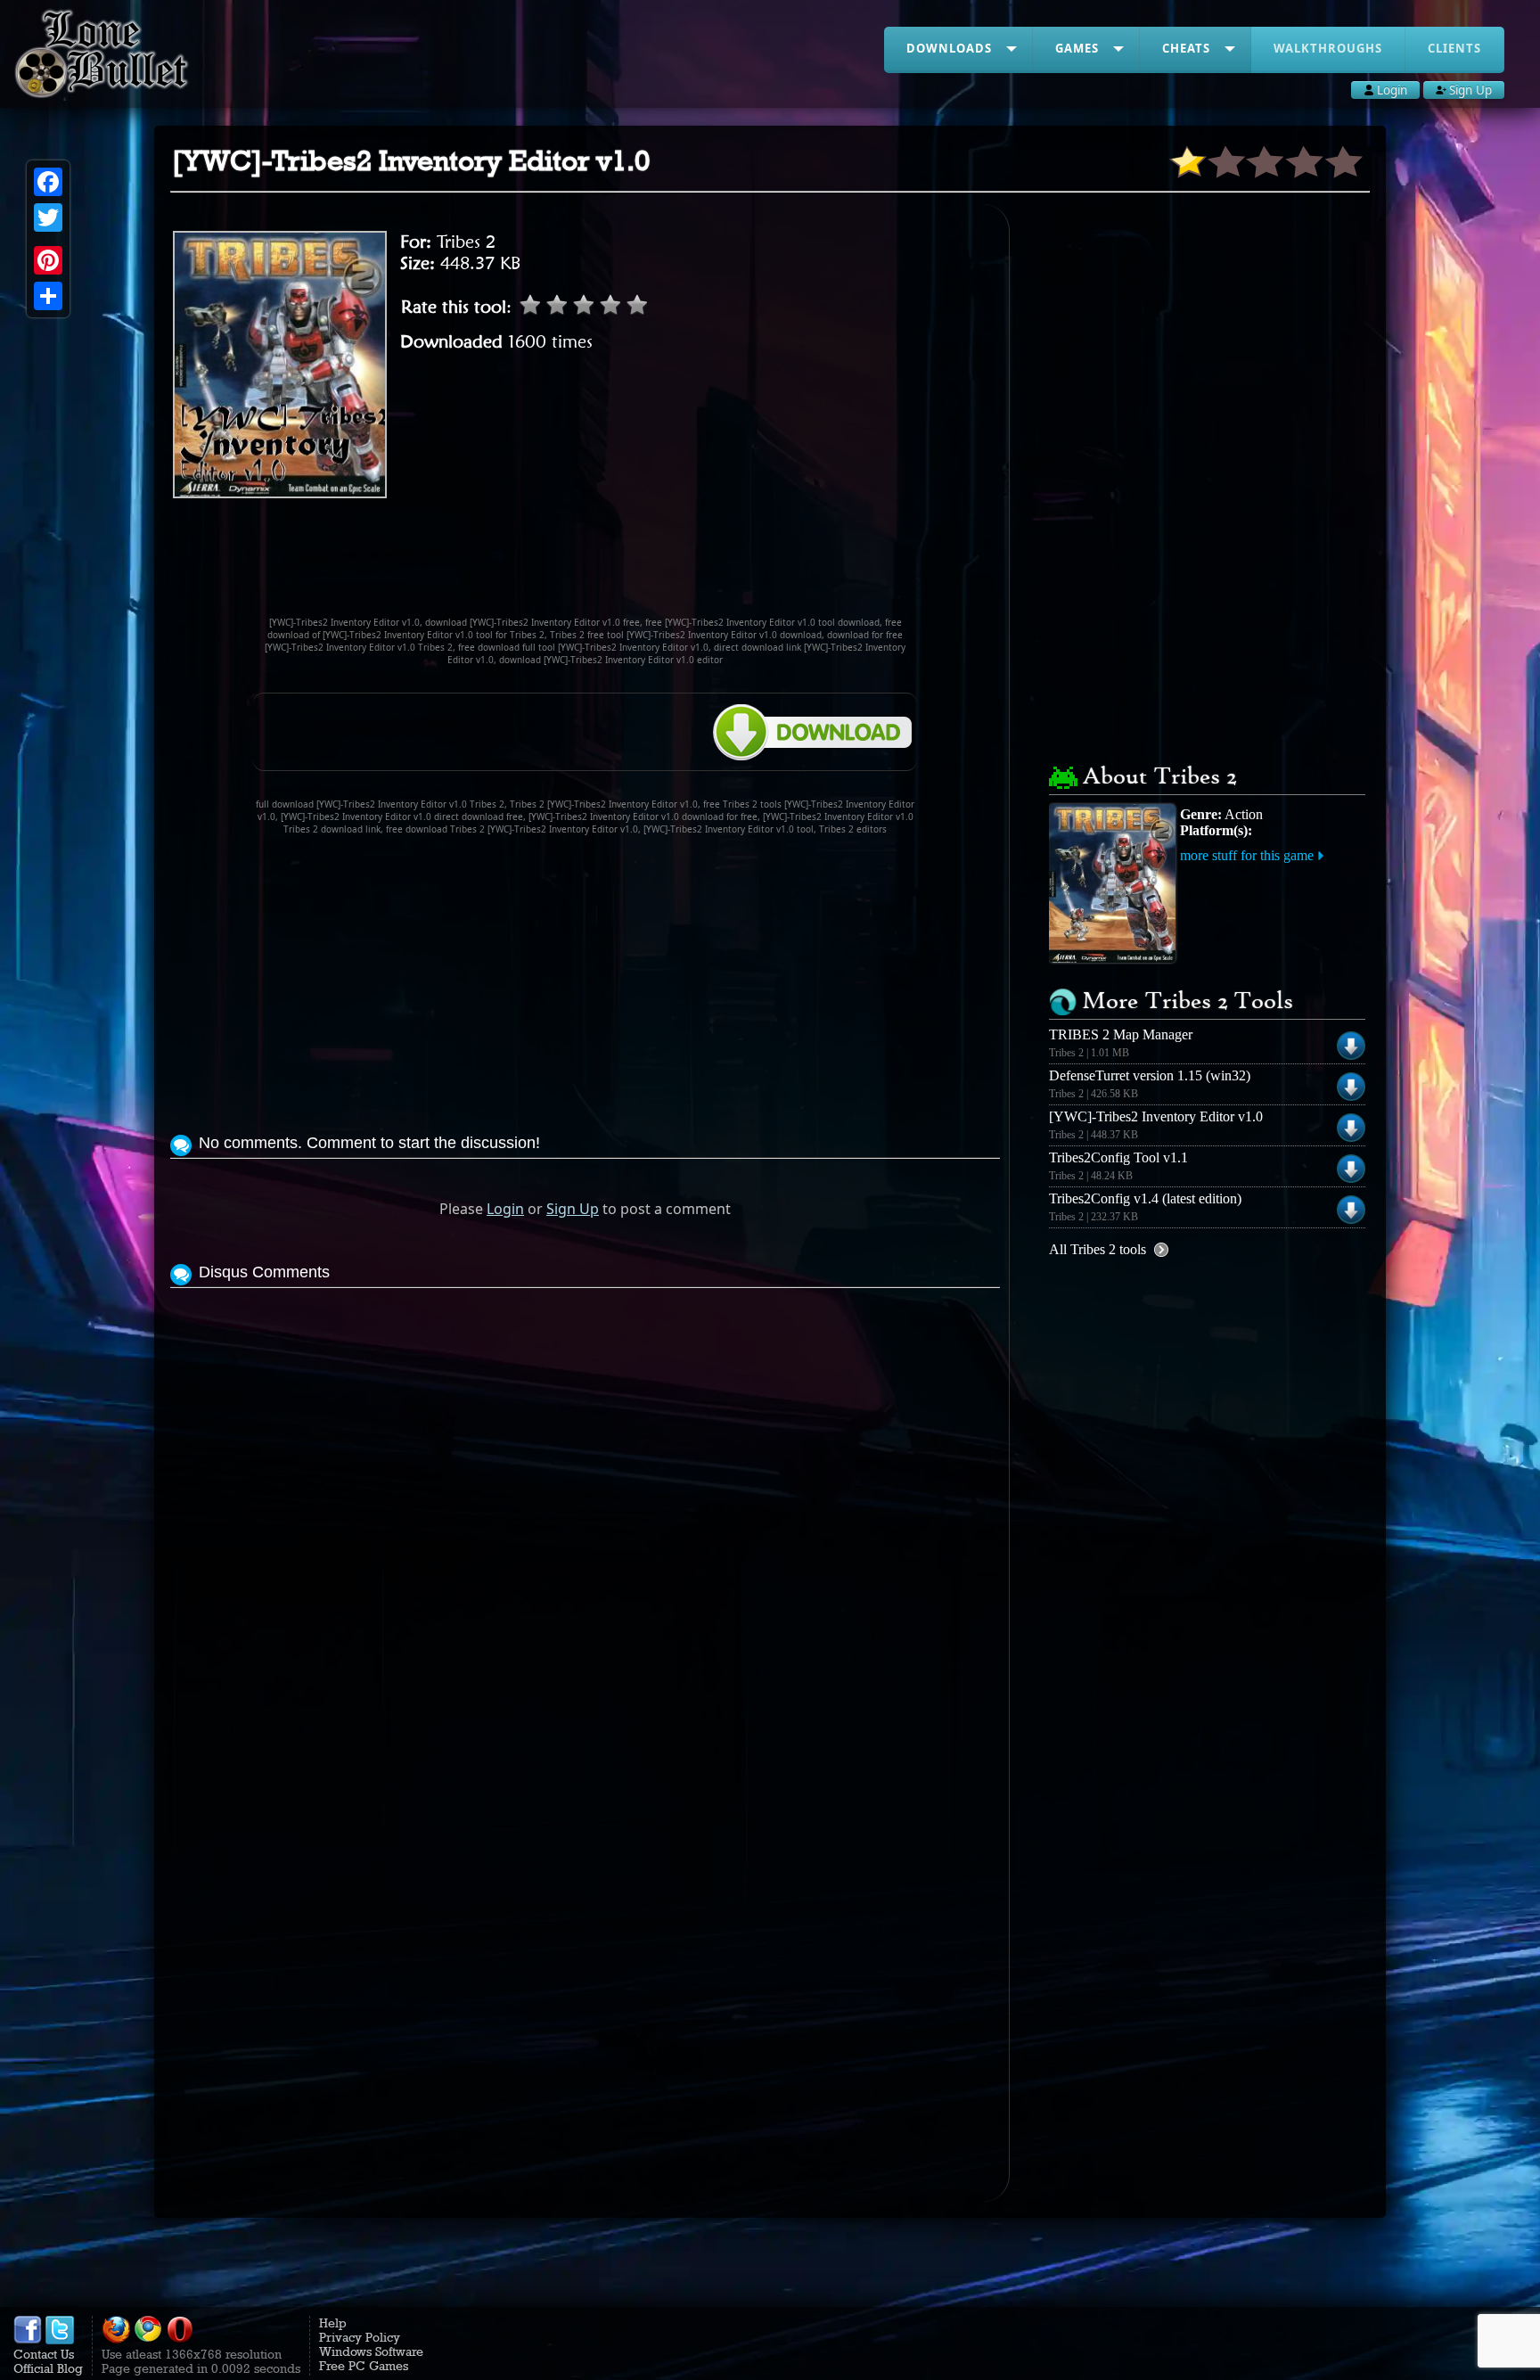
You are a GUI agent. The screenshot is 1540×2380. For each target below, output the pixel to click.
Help (333, 2323)
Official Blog (48, 2368)
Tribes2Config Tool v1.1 (1118, 1157)
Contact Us (44, 2354)
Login (505, 1209)
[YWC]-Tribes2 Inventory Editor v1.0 (1156, 1116)
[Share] (48, 296)
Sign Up (573, 1209)
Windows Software (371, 2351)
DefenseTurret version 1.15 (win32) (1150, 1075)
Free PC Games (364, 2366)
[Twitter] (48, 217)
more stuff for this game (1247, 855)
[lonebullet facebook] (28, 2340)
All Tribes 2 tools (1098, 1249)
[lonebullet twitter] (60, 2340)
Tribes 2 (466, 242)
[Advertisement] (586, 565)
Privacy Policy (360, 2337)
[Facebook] (48, 182)
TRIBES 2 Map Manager (1121, 1034)
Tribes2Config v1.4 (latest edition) (1145, 1198)
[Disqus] (585, 1515)
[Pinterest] (48, 260)
